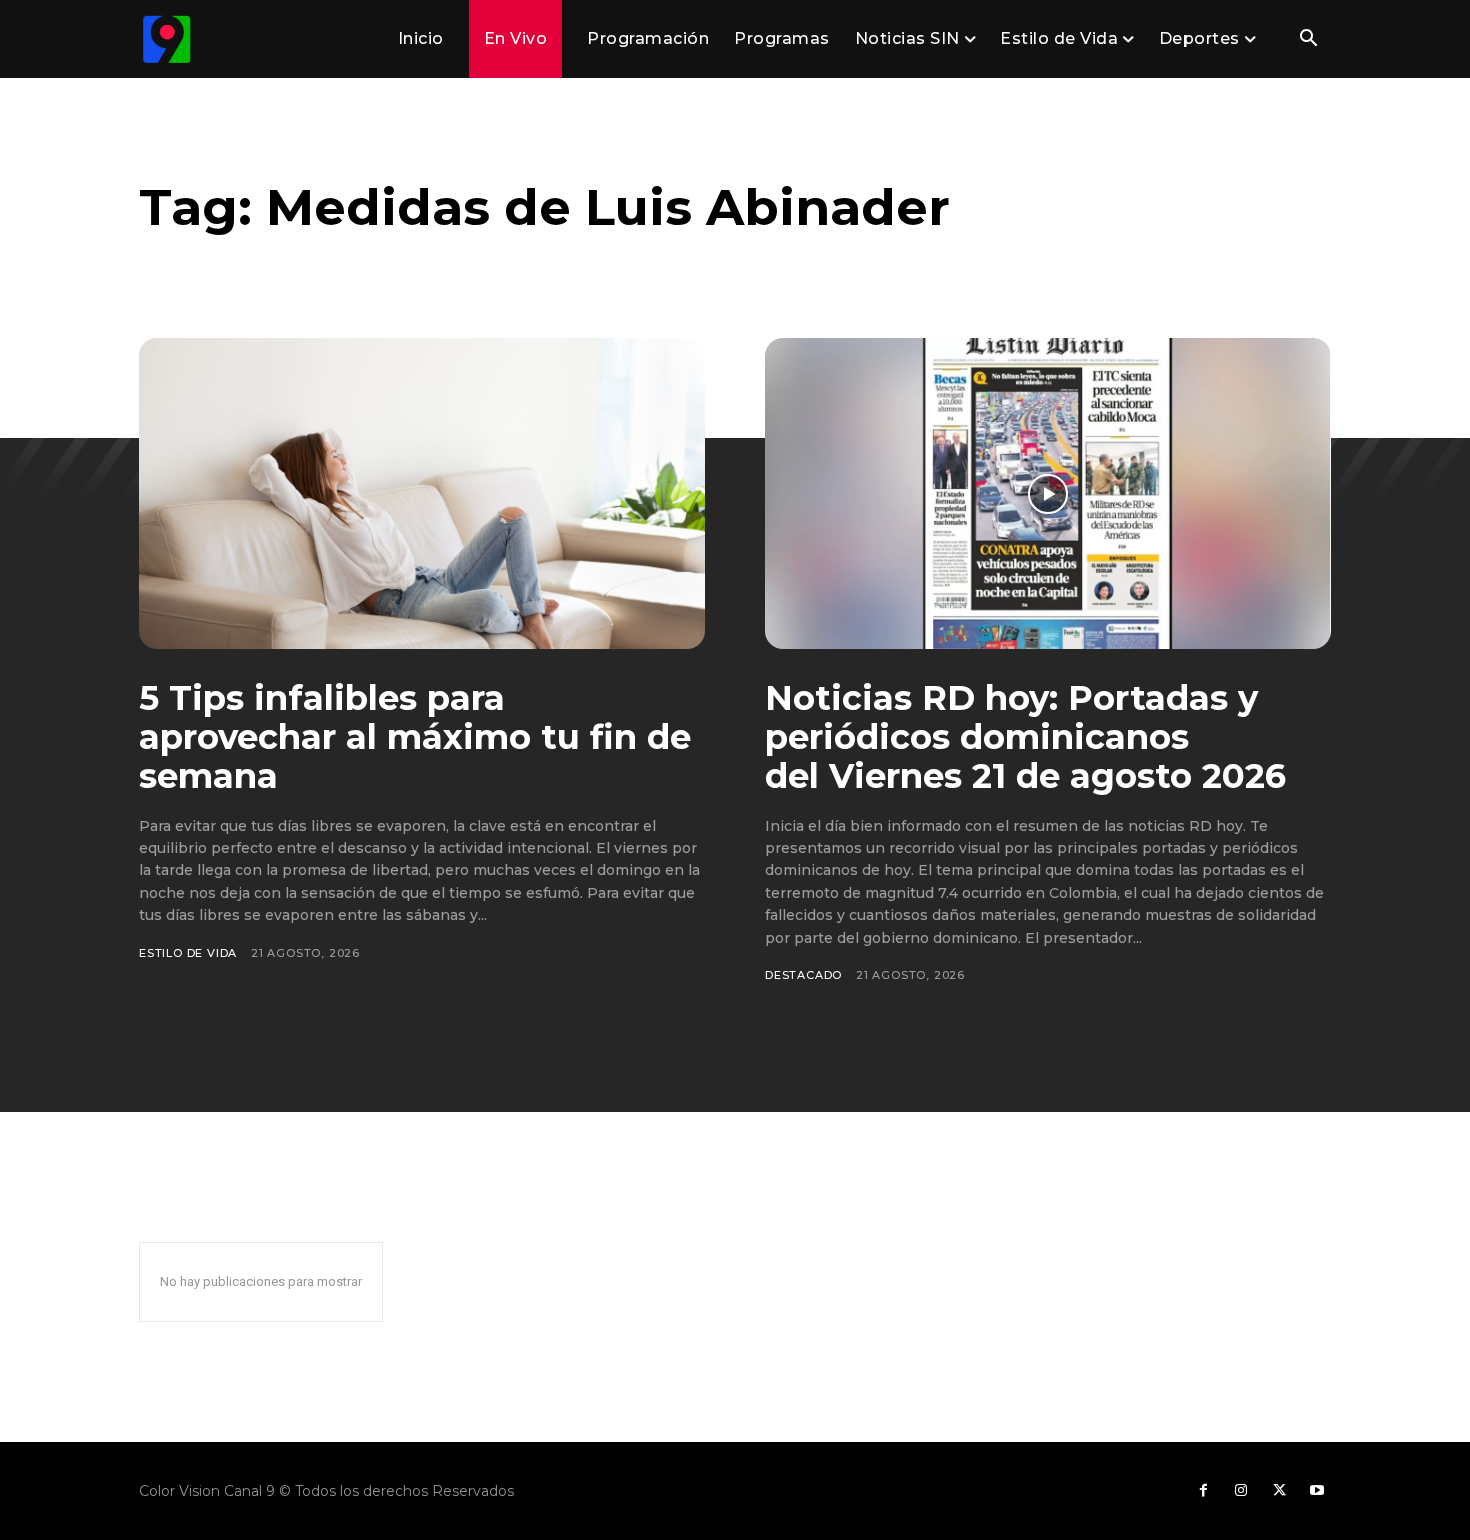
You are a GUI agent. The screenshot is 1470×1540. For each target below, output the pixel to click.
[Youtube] (1317, 1491)
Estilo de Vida (188, 953)
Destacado (803, 975)
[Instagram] (1241, 1491)
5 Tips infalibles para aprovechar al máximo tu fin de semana (415, 737)
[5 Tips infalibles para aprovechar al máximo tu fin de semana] (422, 493)
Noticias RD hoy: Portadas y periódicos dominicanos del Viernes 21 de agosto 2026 (1025, 737)
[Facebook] (1203, 1491)
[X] (1279, 1491)
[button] (1308, 40)
